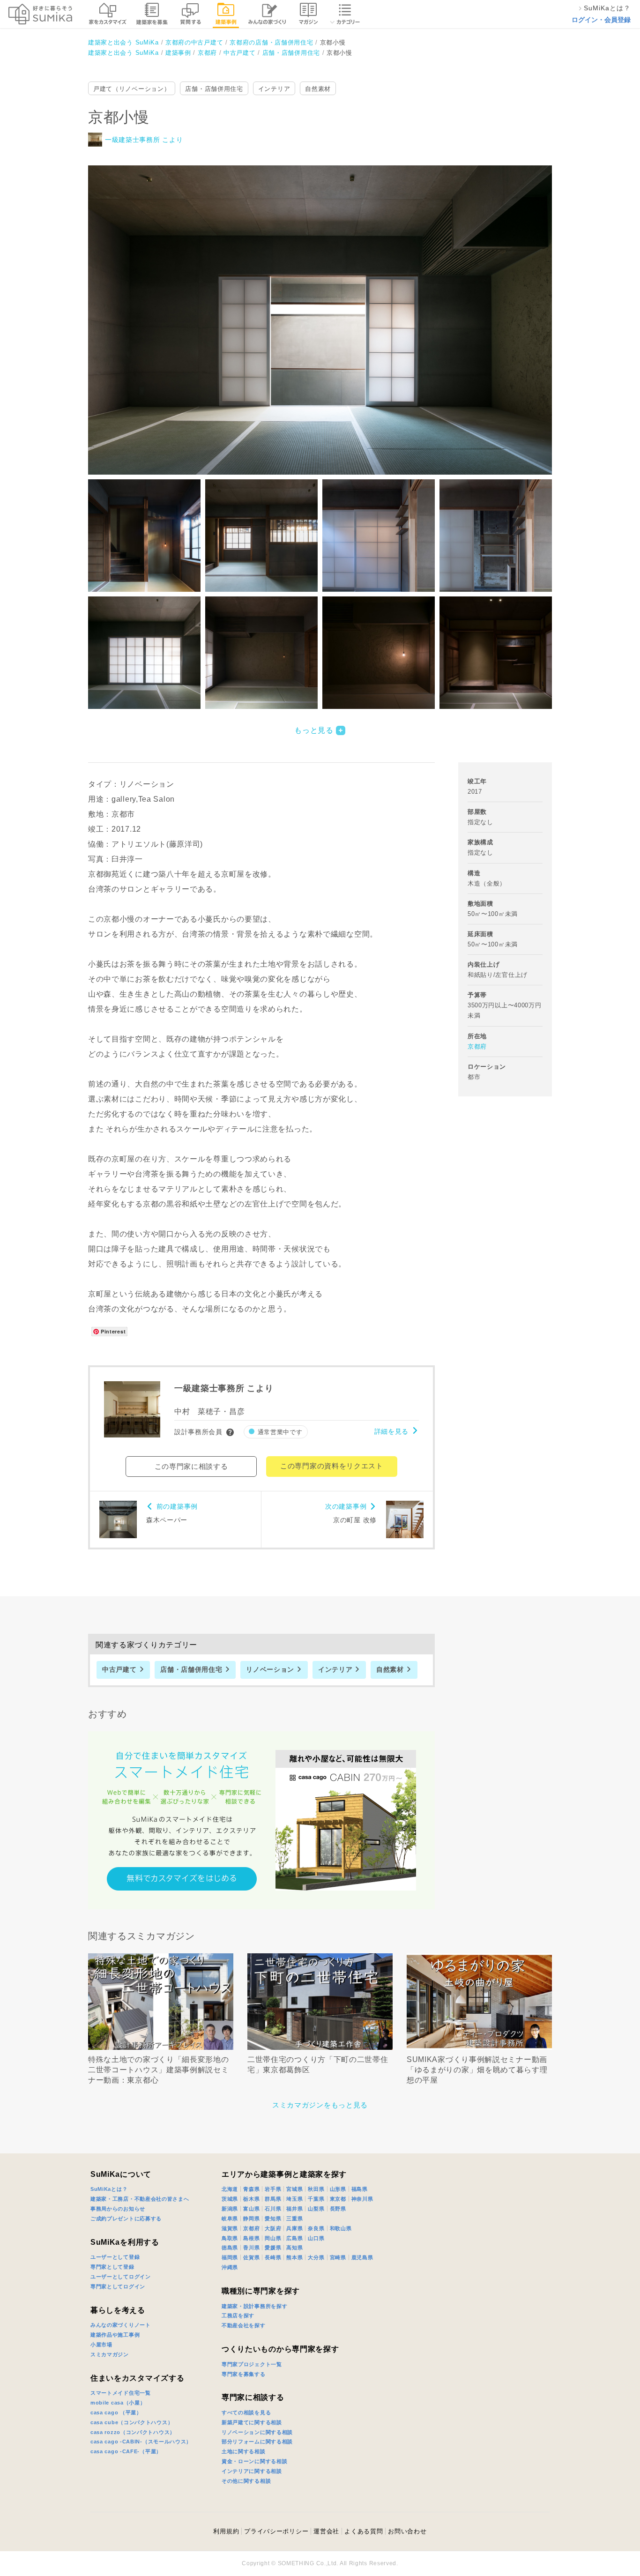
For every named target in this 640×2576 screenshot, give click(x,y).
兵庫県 (294, 2228)
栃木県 (251, 2199)
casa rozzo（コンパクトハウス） (133, 2432)
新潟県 (230, 2209)
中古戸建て (119, 1669)
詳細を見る (392, 1431)
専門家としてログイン (118, 2286)
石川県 (273, 2209)
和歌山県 (341, 2228)
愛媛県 (273, 2248)
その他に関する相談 (246, 2481)
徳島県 (230, 2248)
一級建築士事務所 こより (144, 140)
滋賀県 (230, 2228)
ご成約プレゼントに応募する (126, 2219)
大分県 (316, 2257)
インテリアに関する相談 (252, 2471)
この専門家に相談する (191, 1466)
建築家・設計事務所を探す (254, 2306)
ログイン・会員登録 (601, 20)
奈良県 (316, 2228)
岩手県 (273, 2189)
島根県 (251, 2238)
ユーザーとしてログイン (121, 2277)
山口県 (316, 2238)
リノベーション (270, 1669)
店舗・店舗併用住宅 (214, 89)
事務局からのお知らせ (118, 2209)
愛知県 (273, 2219)
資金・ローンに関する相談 (254, 2461)
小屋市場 (101, 2345)
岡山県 (273, 2238)
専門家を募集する (244, 2374)
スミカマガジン (110, 2354)
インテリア (274, 89)
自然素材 (318, 89)
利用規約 (226, 2531)
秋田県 (316, 2189)
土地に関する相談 (244, 2451)
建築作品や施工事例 (115, 2335)
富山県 (251, 2209)
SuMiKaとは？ (109, 2189)
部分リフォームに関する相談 (257, 2442)
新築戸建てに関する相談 (252, 2422)
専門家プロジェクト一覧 (252, 2364)
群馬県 (273, 2199)
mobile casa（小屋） (118, 2403)
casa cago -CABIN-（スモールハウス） (141, 2442)
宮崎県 (338, 2257)
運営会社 (326, 2531)
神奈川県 (362, 2199)
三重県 (294, 2219)
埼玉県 (294, 2199)
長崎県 (273, 2257)
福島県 (360, 2189)
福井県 (294, 2209)
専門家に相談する (253, 2397)
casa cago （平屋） (116, 2412)
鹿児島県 (362, 2257)
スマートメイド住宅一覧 (121, 2393)
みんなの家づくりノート (121, 2325)
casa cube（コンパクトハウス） (132, 2422)
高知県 (294, 2248)
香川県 (251, 2248)
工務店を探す (238, 2315)
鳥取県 (230, 2238)
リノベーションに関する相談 (257, 2432)
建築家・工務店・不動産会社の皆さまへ (140, 2199)
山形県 (338, 2189)
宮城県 (294, 2189)
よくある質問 (364, 2531)
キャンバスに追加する (326, 310)
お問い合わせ (407, 2531)
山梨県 (316, 2209)
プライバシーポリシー (276, 2531)
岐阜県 (230, 2219)
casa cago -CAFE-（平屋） (126, 2451)
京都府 (477, 1046)
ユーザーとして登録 (115, 2257)
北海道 (230, 2189)
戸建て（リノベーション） (132, 89)
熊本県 (294, 2257)
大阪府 (273, 2228)
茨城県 (230, 2199)
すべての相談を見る (246, 2412)
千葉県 (316, 2199)
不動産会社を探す (244, 2325)
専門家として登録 (112, 2267)
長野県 (338, 2209)
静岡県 (251, 2219)
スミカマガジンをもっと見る (320, 2105)
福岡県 (230, 2257)
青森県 (251, 2189)
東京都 (338, 2199)
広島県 (294, 2238)
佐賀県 (251, 2257)
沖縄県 (230, 2267)
